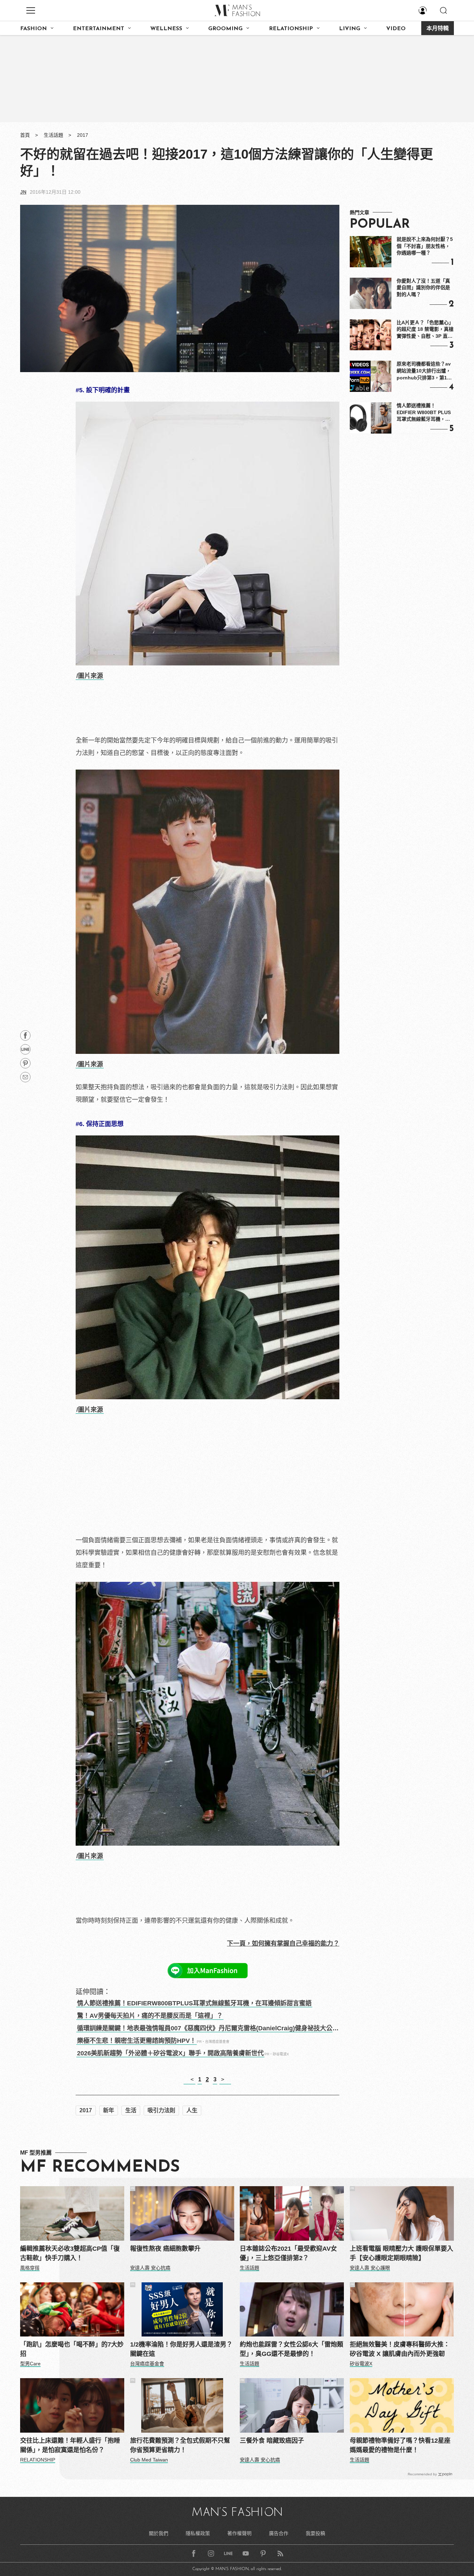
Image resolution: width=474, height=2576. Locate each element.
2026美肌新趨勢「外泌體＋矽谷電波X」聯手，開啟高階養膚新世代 (170, 2053)
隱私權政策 (198, 2533)
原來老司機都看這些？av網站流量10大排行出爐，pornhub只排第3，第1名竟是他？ (424, 371)
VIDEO (396, 29)
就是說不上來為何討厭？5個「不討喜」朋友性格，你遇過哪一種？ (425, 246)
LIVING (350, 29)
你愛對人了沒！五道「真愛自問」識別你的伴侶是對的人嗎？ (423, 288)
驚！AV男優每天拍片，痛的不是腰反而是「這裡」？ (150, 2016)
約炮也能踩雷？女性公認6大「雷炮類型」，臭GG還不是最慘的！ (291, 2349)
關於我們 (159, 2533)
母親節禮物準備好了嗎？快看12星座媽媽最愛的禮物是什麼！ (400, 2445)
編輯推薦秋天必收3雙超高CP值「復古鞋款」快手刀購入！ (70, 2253)
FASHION (33, 29)
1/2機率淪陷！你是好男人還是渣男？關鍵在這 (181, 2349)
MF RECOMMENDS (100, 2167)
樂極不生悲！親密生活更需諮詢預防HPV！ (137, 2041)
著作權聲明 (239, 2533)
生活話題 (53, 135)
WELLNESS (166, 29)
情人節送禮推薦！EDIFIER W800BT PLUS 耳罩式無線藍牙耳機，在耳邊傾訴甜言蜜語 (424, 413)
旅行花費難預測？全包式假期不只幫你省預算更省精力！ (180, 2445)
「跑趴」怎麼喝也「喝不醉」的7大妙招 (72, 2349)
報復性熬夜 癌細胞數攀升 (165, 2249)
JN (23, 192)
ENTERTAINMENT (99, 29)
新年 (109, 2110)
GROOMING (225, 29)
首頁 (25, 135)
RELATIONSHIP (291, 29)
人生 (192, 2110)
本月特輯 (438, 29)
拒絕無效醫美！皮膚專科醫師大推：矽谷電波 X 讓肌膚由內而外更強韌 (400, 2349)
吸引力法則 (161, 2110)
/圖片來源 (90, 676)
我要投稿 (315, 2533)
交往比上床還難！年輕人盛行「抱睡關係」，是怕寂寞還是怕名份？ (70, 2445)
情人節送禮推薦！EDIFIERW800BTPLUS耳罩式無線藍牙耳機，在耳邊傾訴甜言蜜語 (194, 2003)
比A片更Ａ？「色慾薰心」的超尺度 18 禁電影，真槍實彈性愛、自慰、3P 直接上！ (425, 330)
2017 (83, 135)
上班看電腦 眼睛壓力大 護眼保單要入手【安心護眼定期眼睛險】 (401, 2253)
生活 (131, 2110)
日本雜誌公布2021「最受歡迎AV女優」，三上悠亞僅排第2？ (288, 2253)
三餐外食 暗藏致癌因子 (272, 2441)
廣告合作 (279, 2533)
